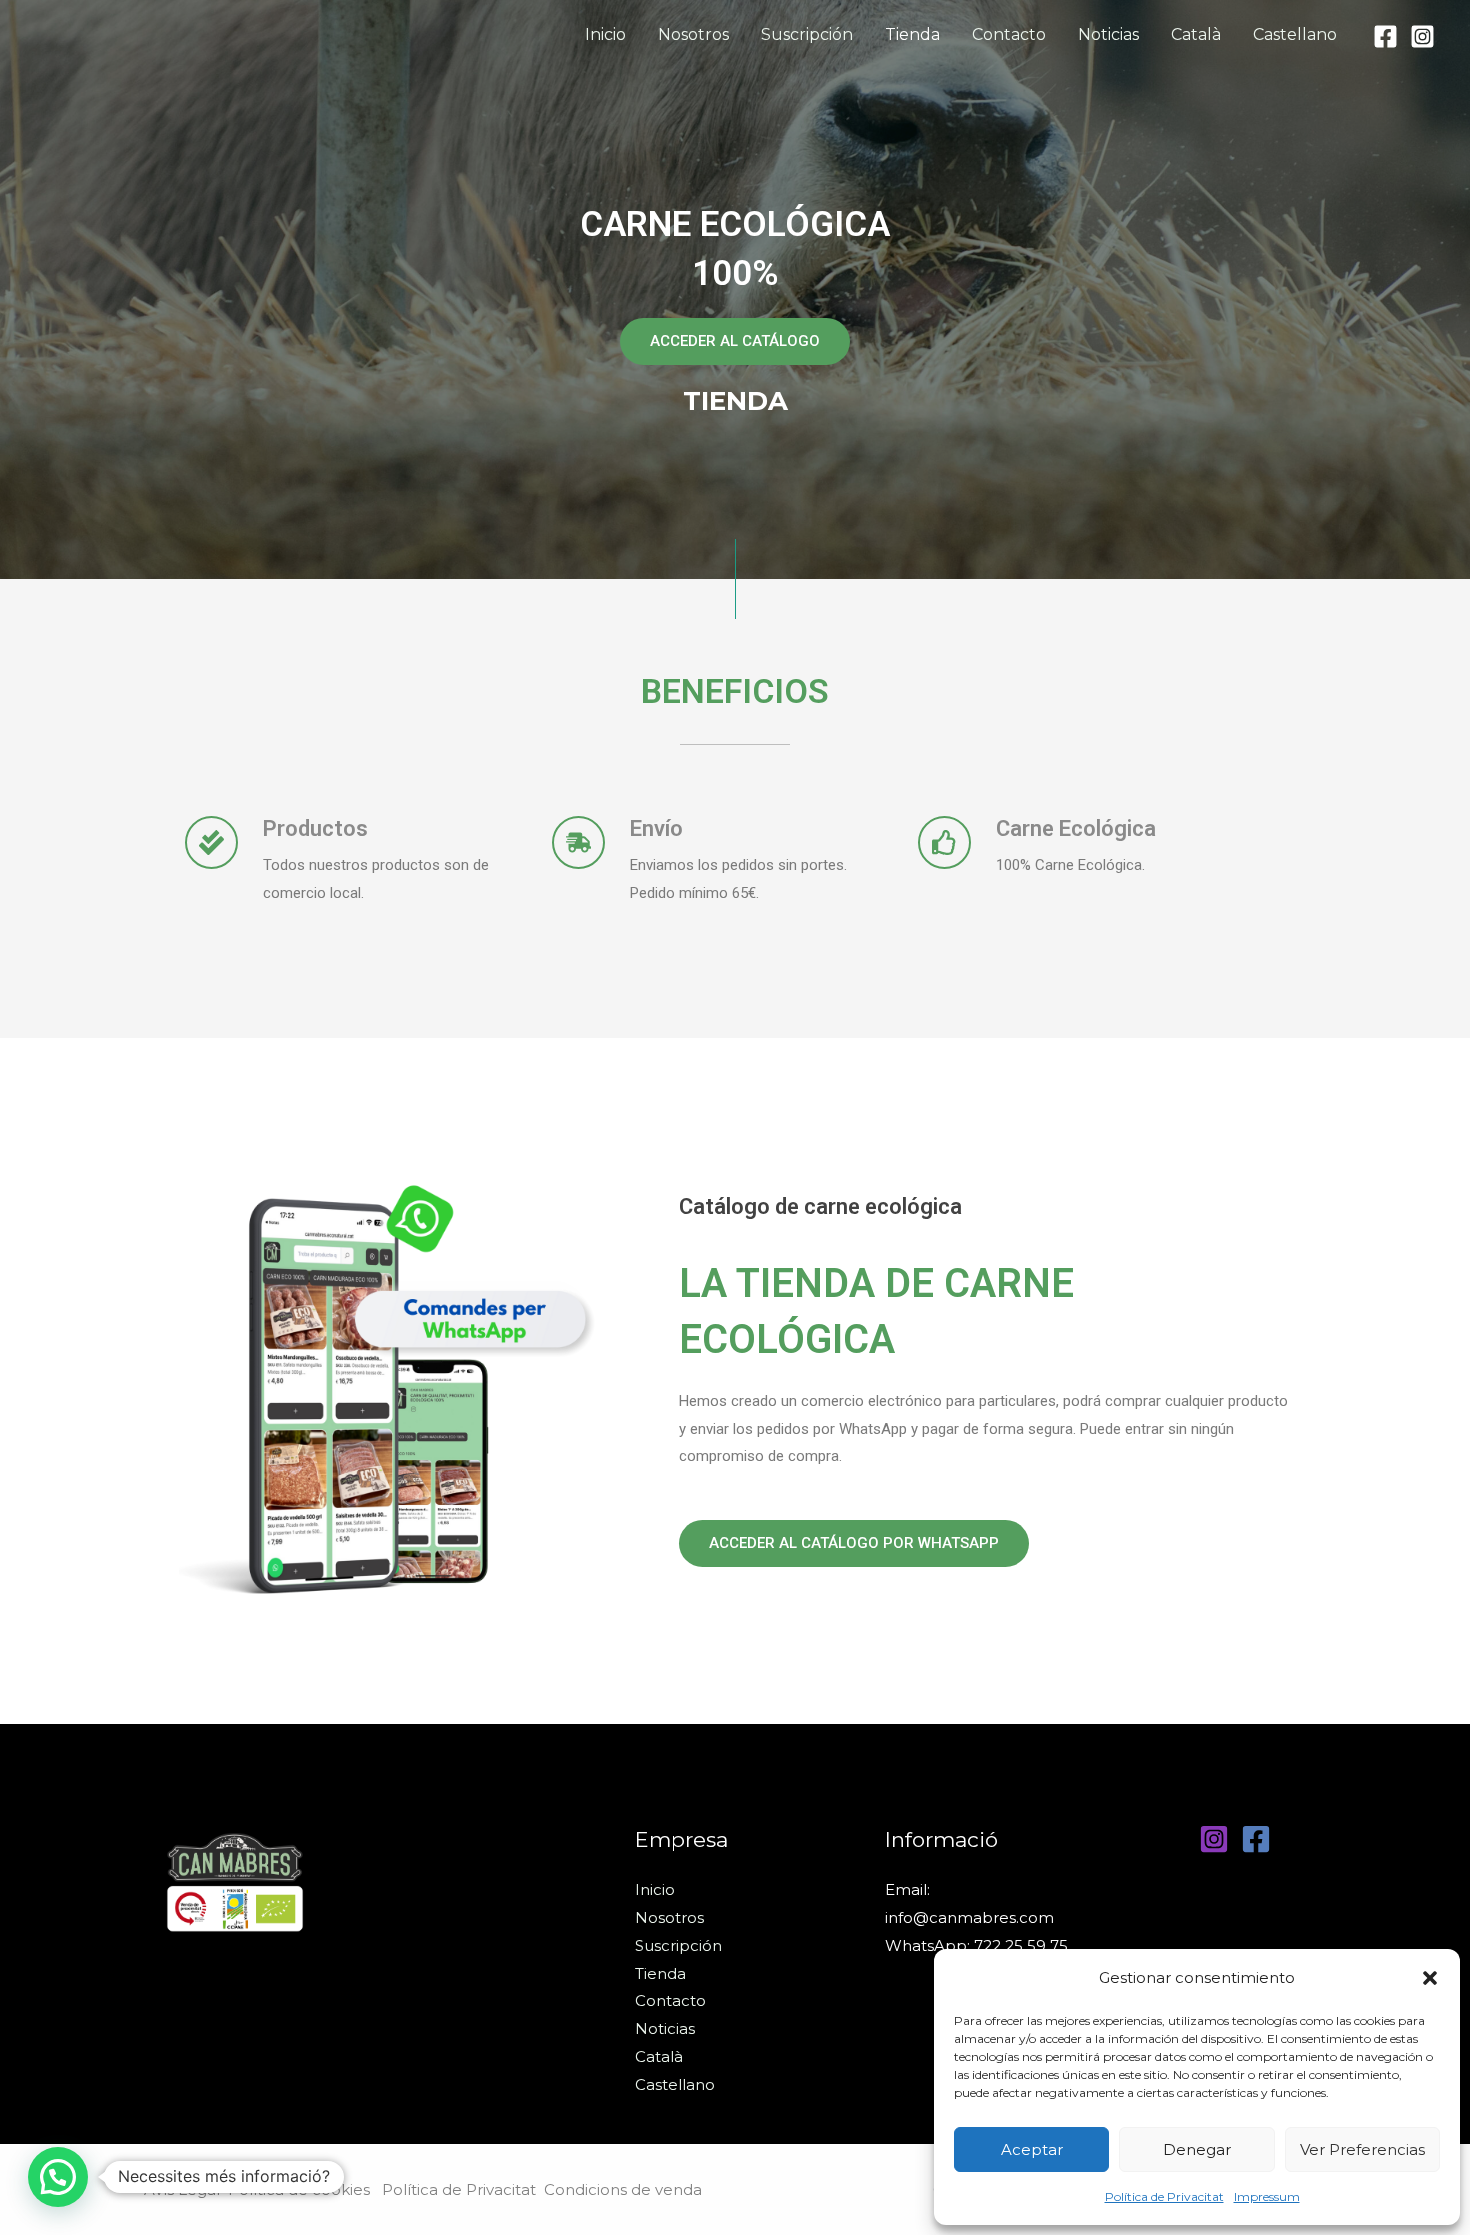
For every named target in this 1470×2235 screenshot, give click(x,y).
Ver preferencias (1362, 2149)
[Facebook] (1385, 36)
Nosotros (693, 34)
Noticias (1108, 34)
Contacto (1009, 34)
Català (1196, 34)
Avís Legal (182, 2189)
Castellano (1295, 34)
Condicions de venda (623, 2189)
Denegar (1197, 2149)
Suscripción (807, 34)
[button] (1430, 1978)
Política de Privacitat (1164, 2196)
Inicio (605, 34)
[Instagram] (1422, 36)
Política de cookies (305, 2189)
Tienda (912, 34)
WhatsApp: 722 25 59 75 (976, 1945)
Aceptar (1032, 2149)
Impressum (1267, 2196)
